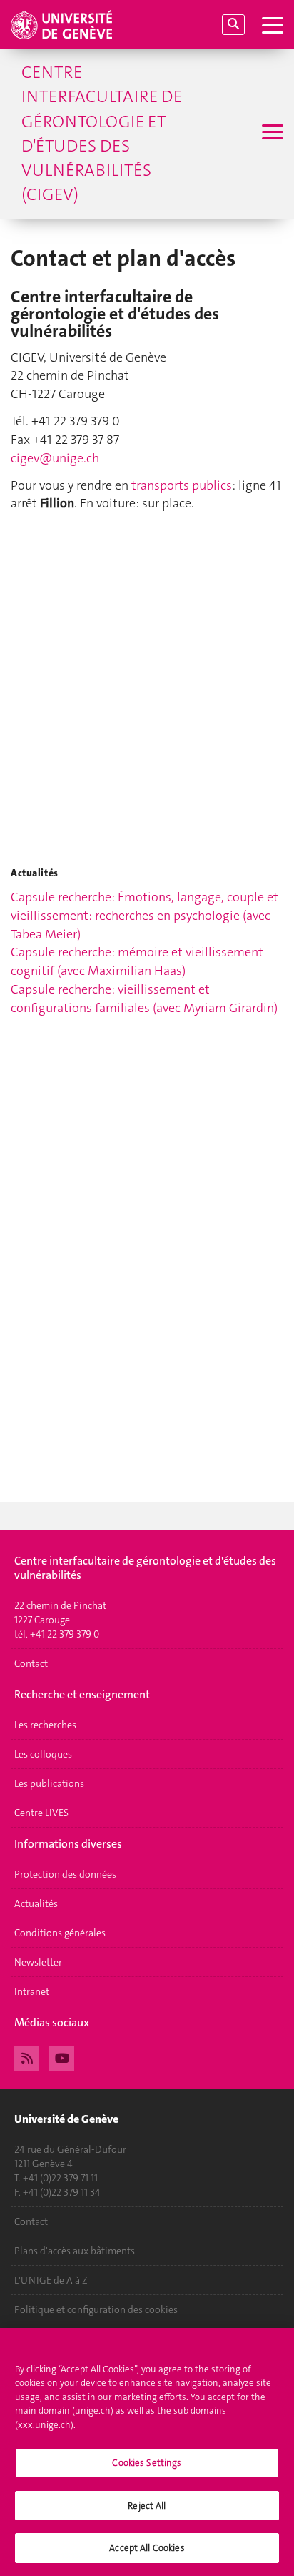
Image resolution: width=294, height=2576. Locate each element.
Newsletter (38, 1962)
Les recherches (45, 1725)
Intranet (32, 1991)
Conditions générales (60, 1933)
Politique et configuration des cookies (96, 2309)
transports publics (182, 485)
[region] (147, 2452)
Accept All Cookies (147, 2548)
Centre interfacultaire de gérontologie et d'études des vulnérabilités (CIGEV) (102, 133)
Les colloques (43, 1754)
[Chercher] (233, 25)
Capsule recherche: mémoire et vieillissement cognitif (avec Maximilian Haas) (137, 961)
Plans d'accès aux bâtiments (75, 2251)
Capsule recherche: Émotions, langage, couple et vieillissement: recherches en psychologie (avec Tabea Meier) (145, 915)
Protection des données (65, 1874)
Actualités (36, 1903)
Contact (31, 1663)
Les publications (49, 1783)
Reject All (147, 2506)
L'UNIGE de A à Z (51, 2280)
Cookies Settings (147, 2463)
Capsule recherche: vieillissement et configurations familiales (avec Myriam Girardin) (144, 999)
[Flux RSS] (27, 2056)
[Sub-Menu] (271, 134)
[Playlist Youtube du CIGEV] (62, 2056)
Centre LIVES (41, 1813)
